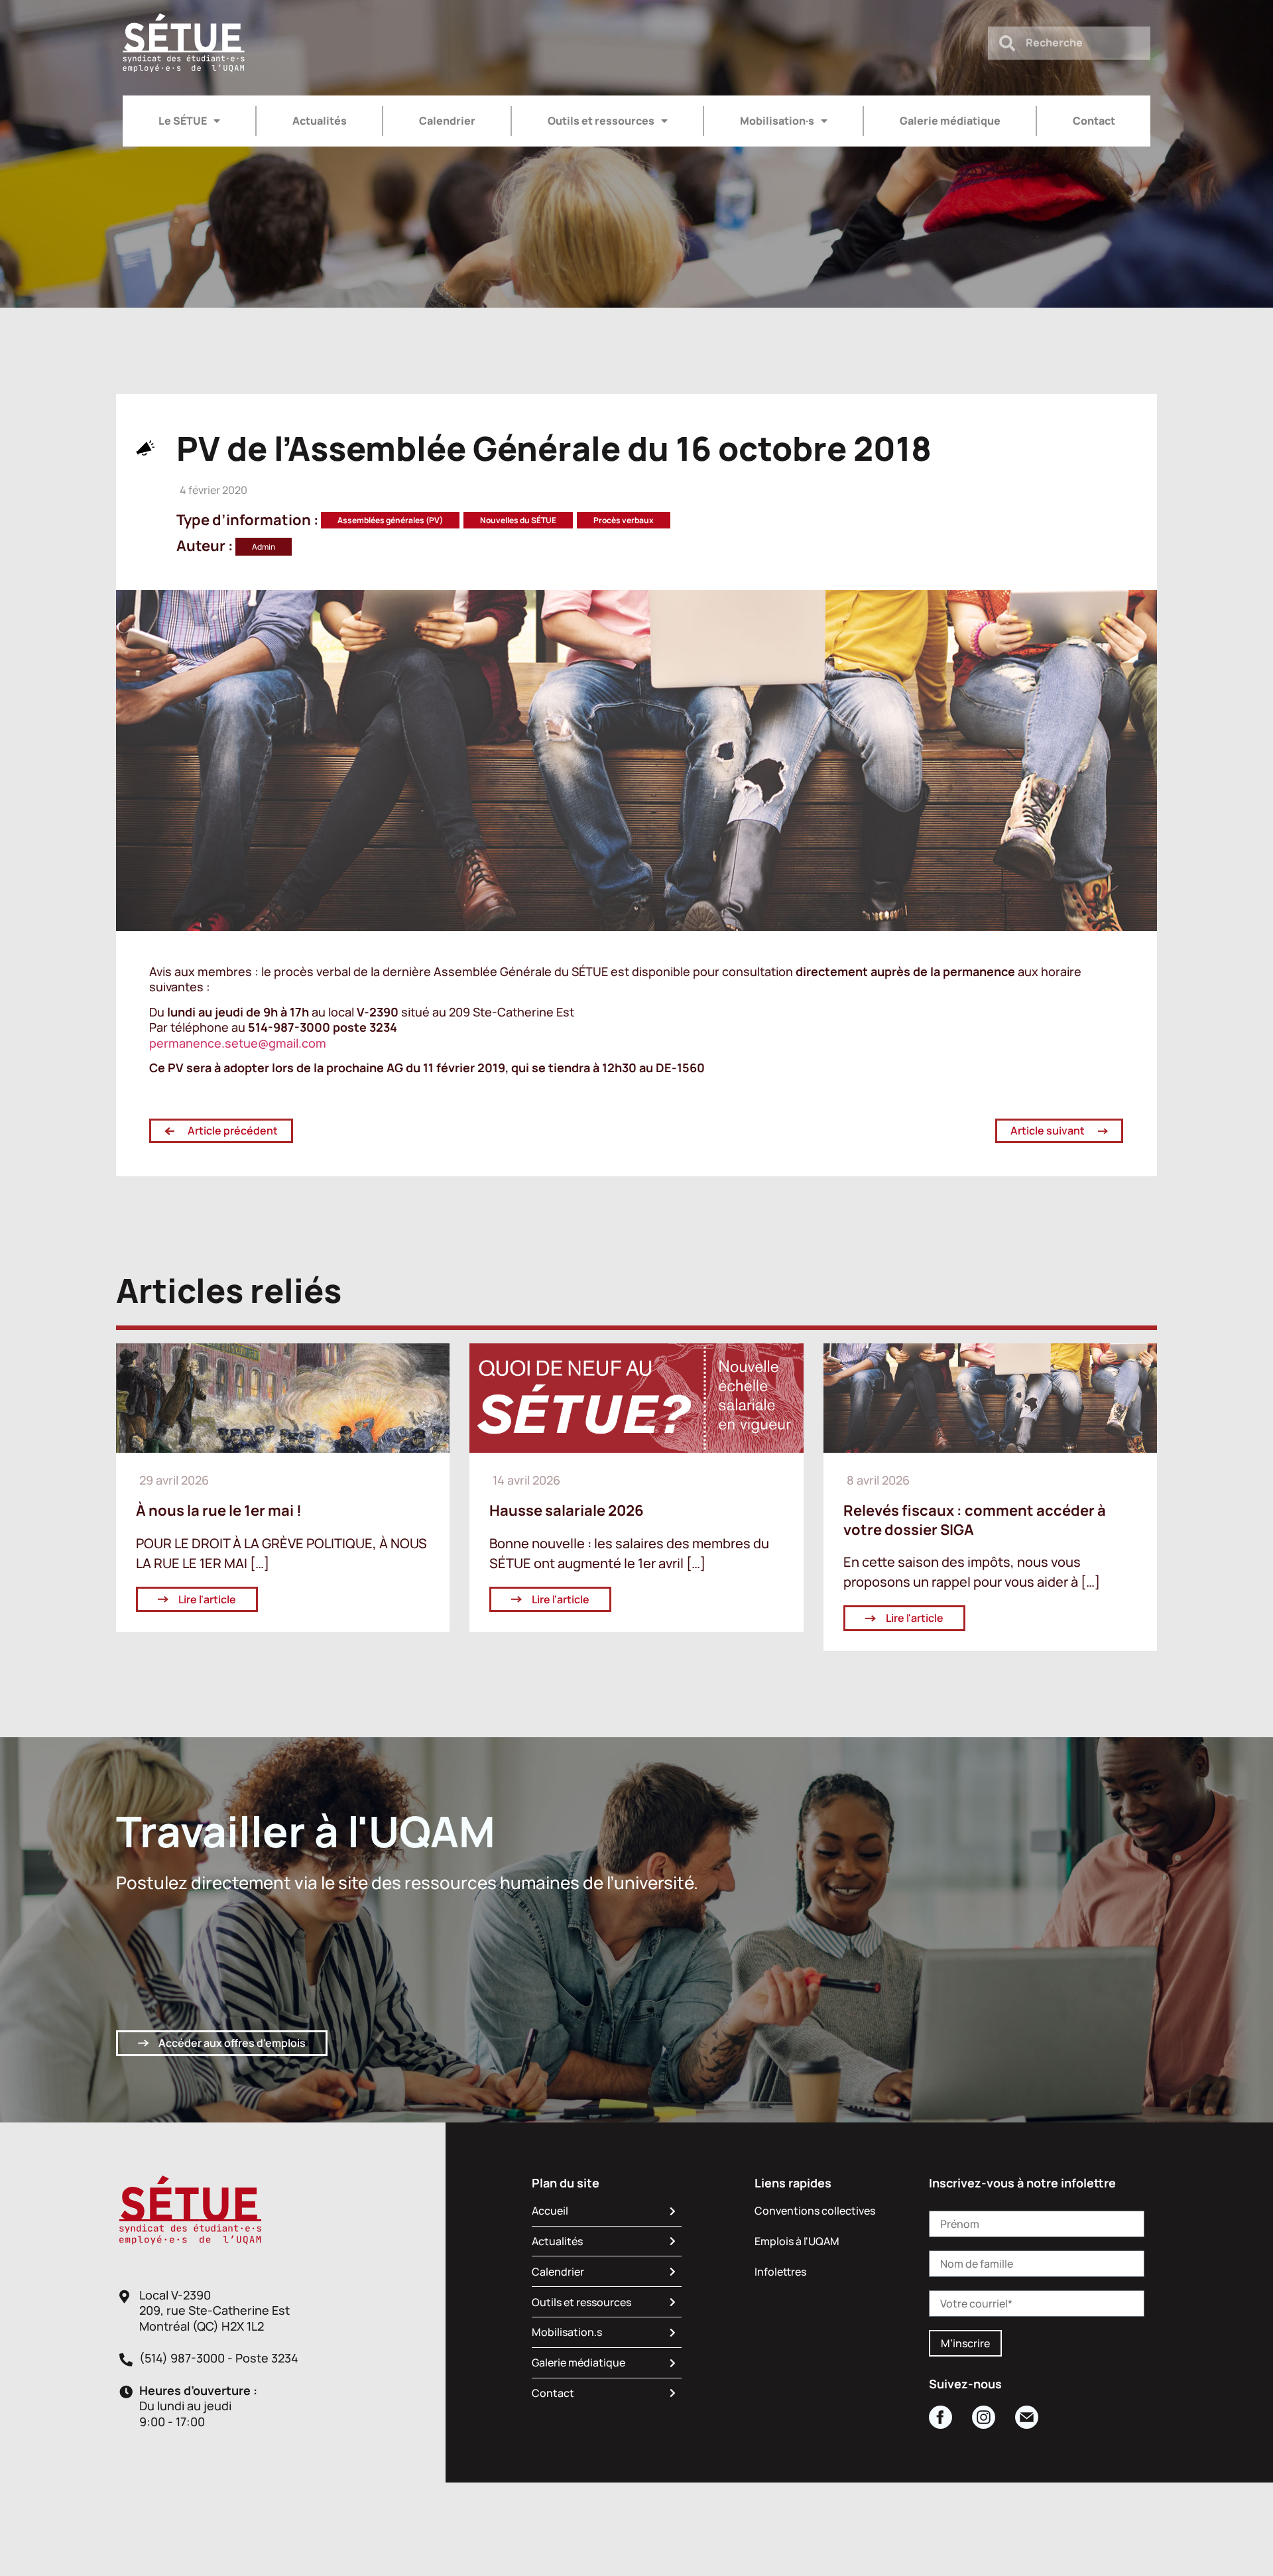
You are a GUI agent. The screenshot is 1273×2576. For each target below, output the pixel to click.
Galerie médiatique (950, 121)
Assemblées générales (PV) (390, 520)
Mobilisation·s (777, 121)
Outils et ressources (601, 121)
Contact (1094, 121)
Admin (264, 547)
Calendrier (447, 121)
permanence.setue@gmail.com (238, 1043)
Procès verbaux (624, 520)
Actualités (320, 121)
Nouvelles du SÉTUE (518, 520)
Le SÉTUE (183, 121)
